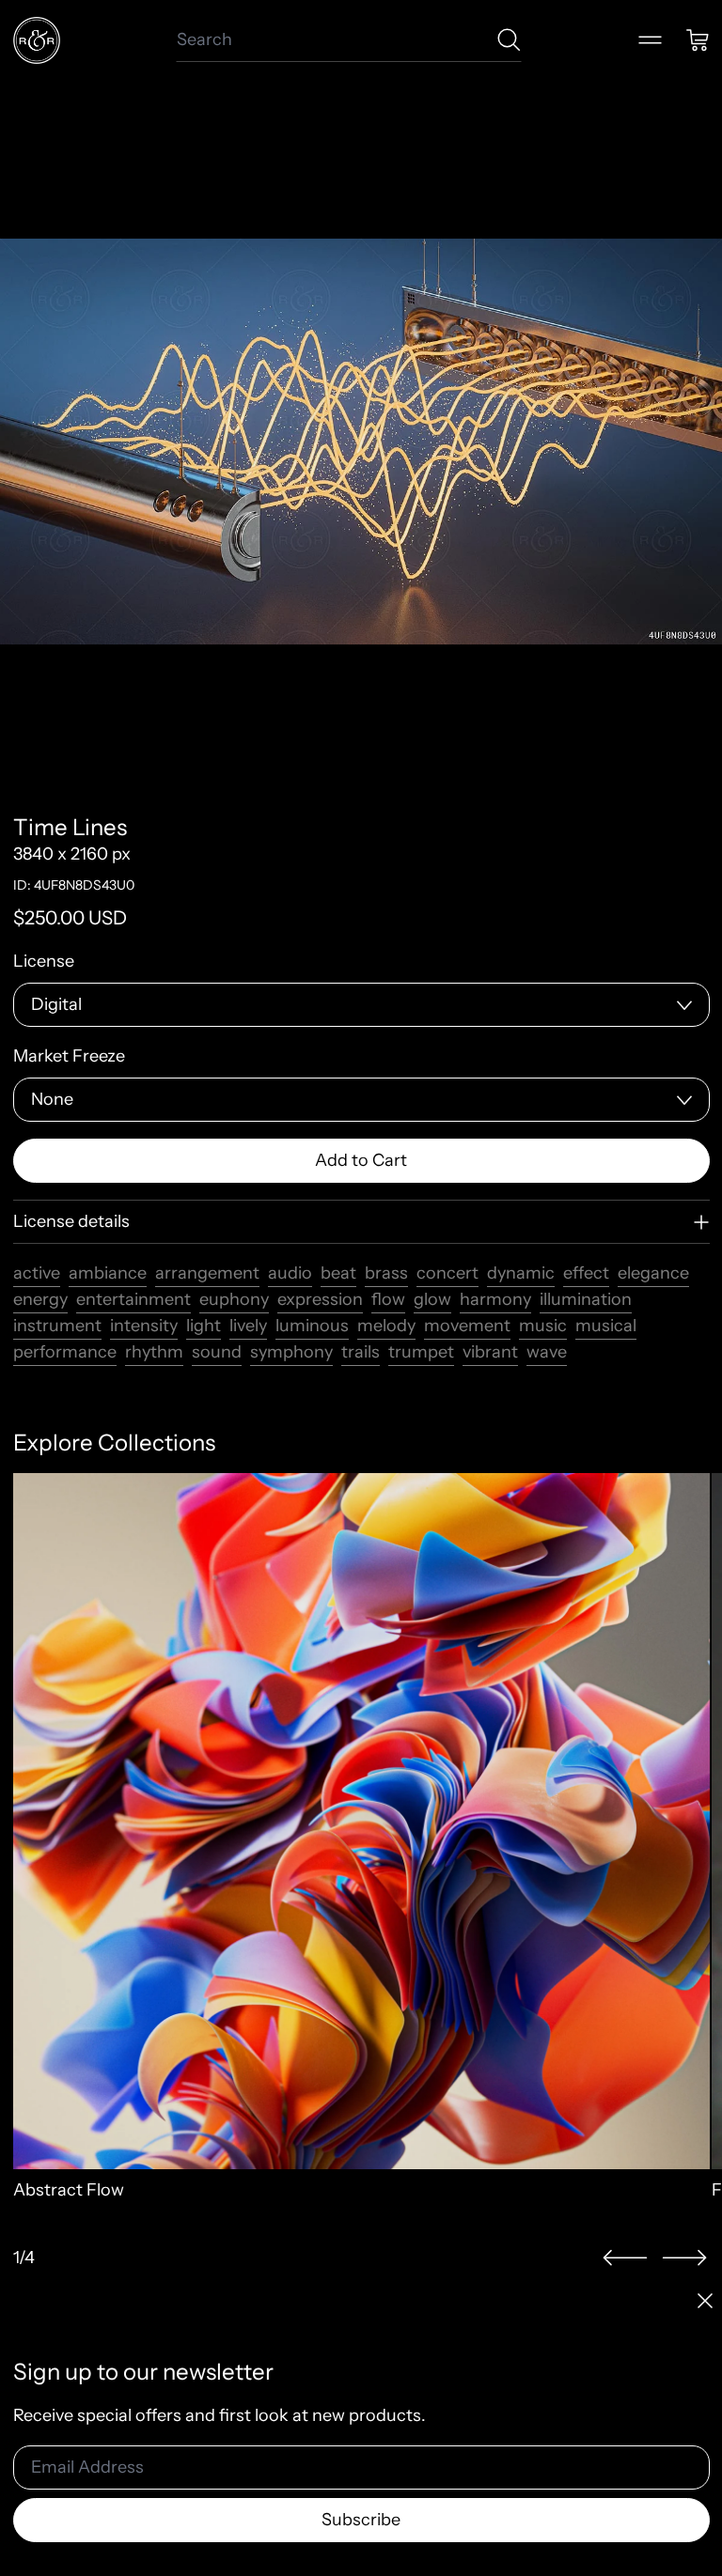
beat (338, 1273)
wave (547, 1352)
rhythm (154, 1352)
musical (606, 1326)
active (37, 1273)
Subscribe (361, 2520)
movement (467, 1326)
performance (65, 1352)
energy (40, 1299)
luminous (312, 1326)
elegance (653, 1273)
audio (290, 1273)
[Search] (509, 40)
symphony (291, 1352)
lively (248, 1326)
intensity (144, 1326)
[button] (625, 2258)
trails (361, 1352)
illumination (586, 1299)
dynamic (521, 1273)
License (44, 961)
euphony (234, 1299)
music (543, 1326)
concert (447, 1273)
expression (320, 1299)
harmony (495, 1299)
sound (217, 1352)
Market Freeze (69, 1056)
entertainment (133, 1299)
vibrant (490, 1352)
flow (388, 1299)
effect (586, 1273)
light (204, 1326)
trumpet (421, 1352)
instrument (57, 1326)
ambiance (108, 1273)
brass (386, 1273)
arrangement (207, 1273)
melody (386, 1326)
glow (432, 1299)
